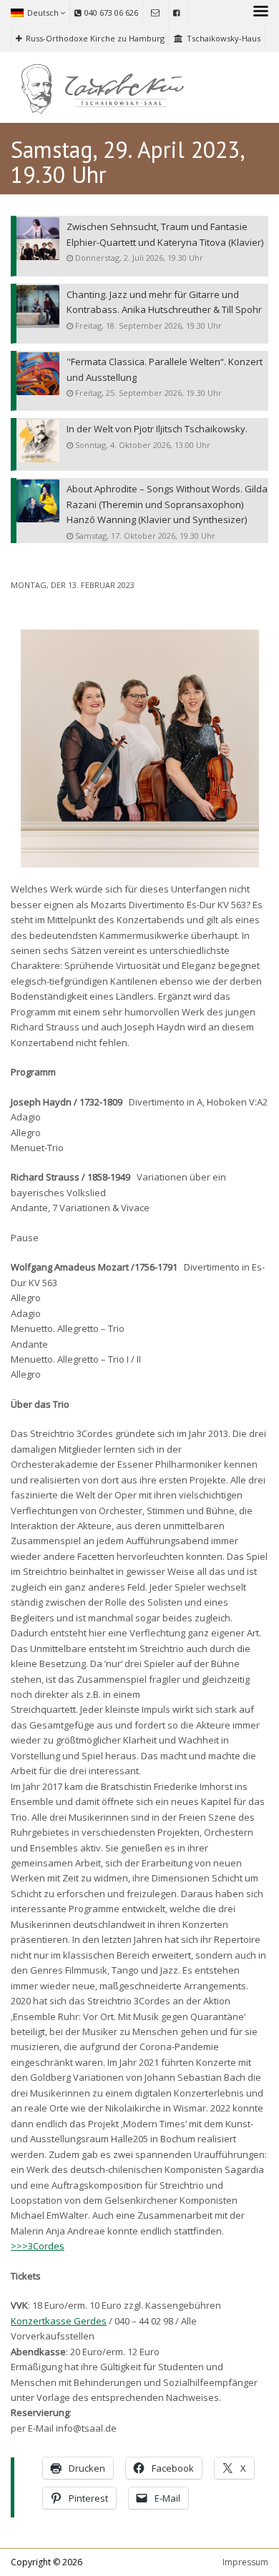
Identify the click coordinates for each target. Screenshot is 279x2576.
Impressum (245, 2562)
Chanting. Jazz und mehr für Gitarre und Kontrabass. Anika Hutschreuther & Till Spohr (164, 302)
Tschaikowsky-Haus (224, 38)
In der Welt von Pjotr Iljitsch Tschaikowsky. (157, 429)
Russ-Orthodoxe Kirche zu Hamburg (95, 38)
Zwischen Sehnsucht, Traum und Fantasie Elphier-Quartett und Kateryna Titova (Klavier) (165, 234)
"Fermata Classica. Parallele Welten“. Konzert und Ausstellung (165, 369)
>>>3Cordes (38, 2246)
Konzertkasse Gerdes (59, 2321)
